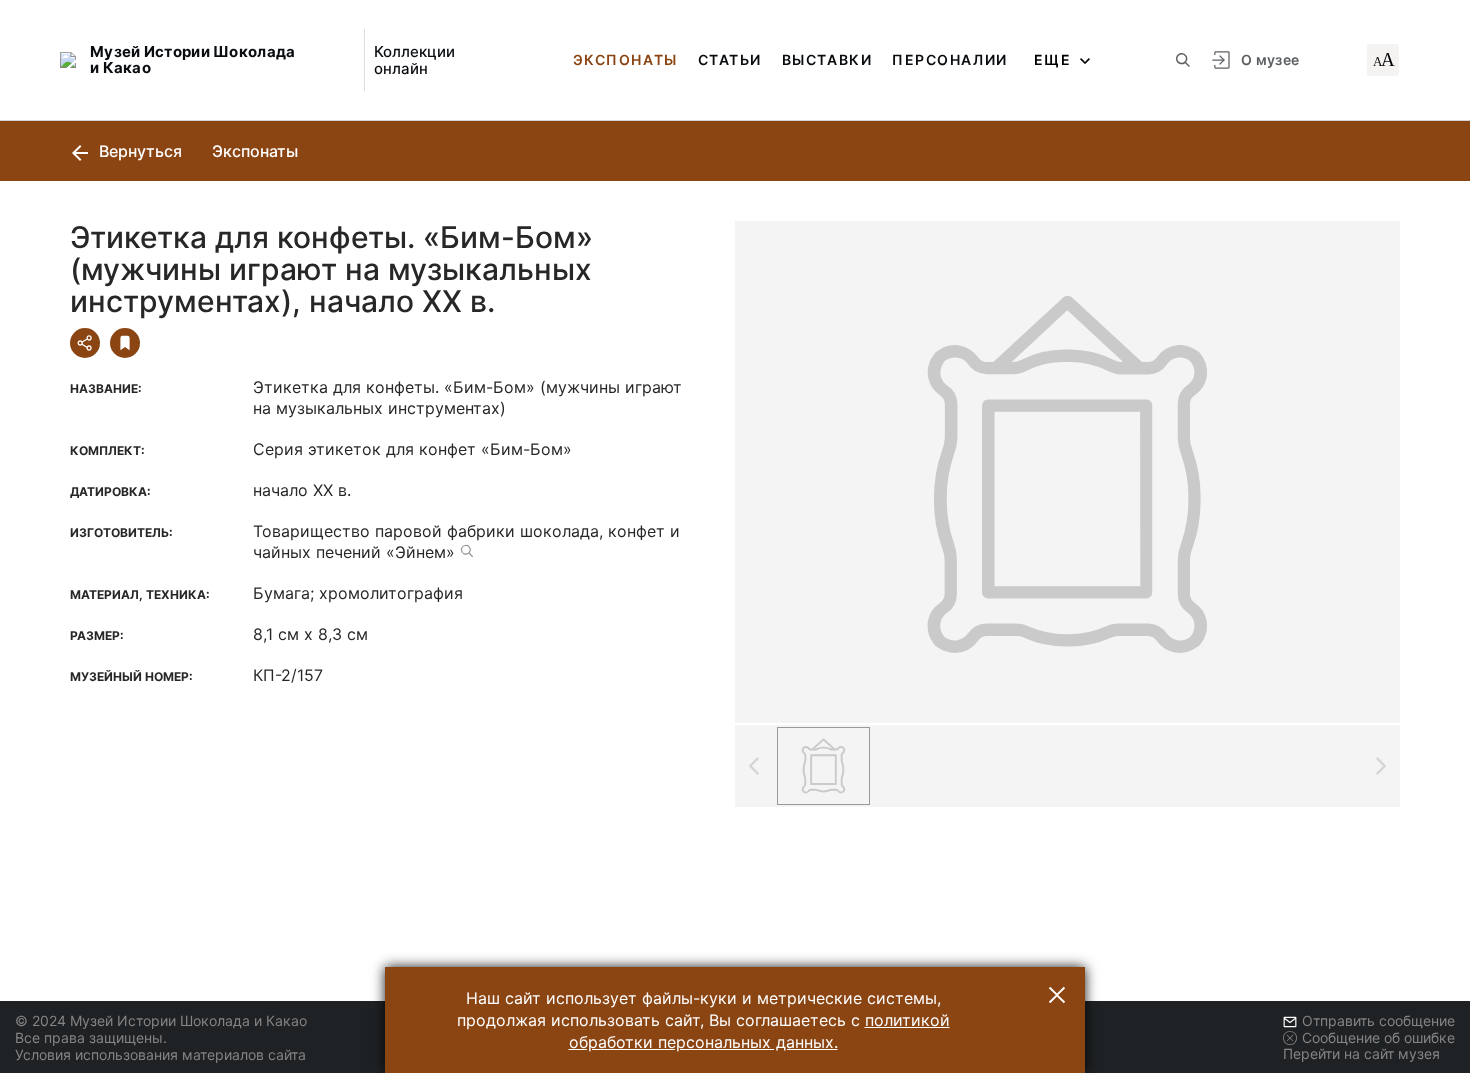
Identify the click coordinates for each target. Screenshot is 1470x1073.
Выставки (827, 59)
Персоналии (949, 59)
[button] (1057, 995)
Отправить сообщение (1378, 1020)
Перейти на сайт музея (1361, 1053)
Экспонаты (625, 59)
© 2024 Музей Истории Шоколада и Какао (161, 1020)
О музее (1270, 59)
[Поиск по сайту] (1183, 60)
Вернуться (138, 151)
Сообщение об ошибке (1378, 1037)
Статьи (730, 59)
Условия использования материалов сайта (160, 1054)
